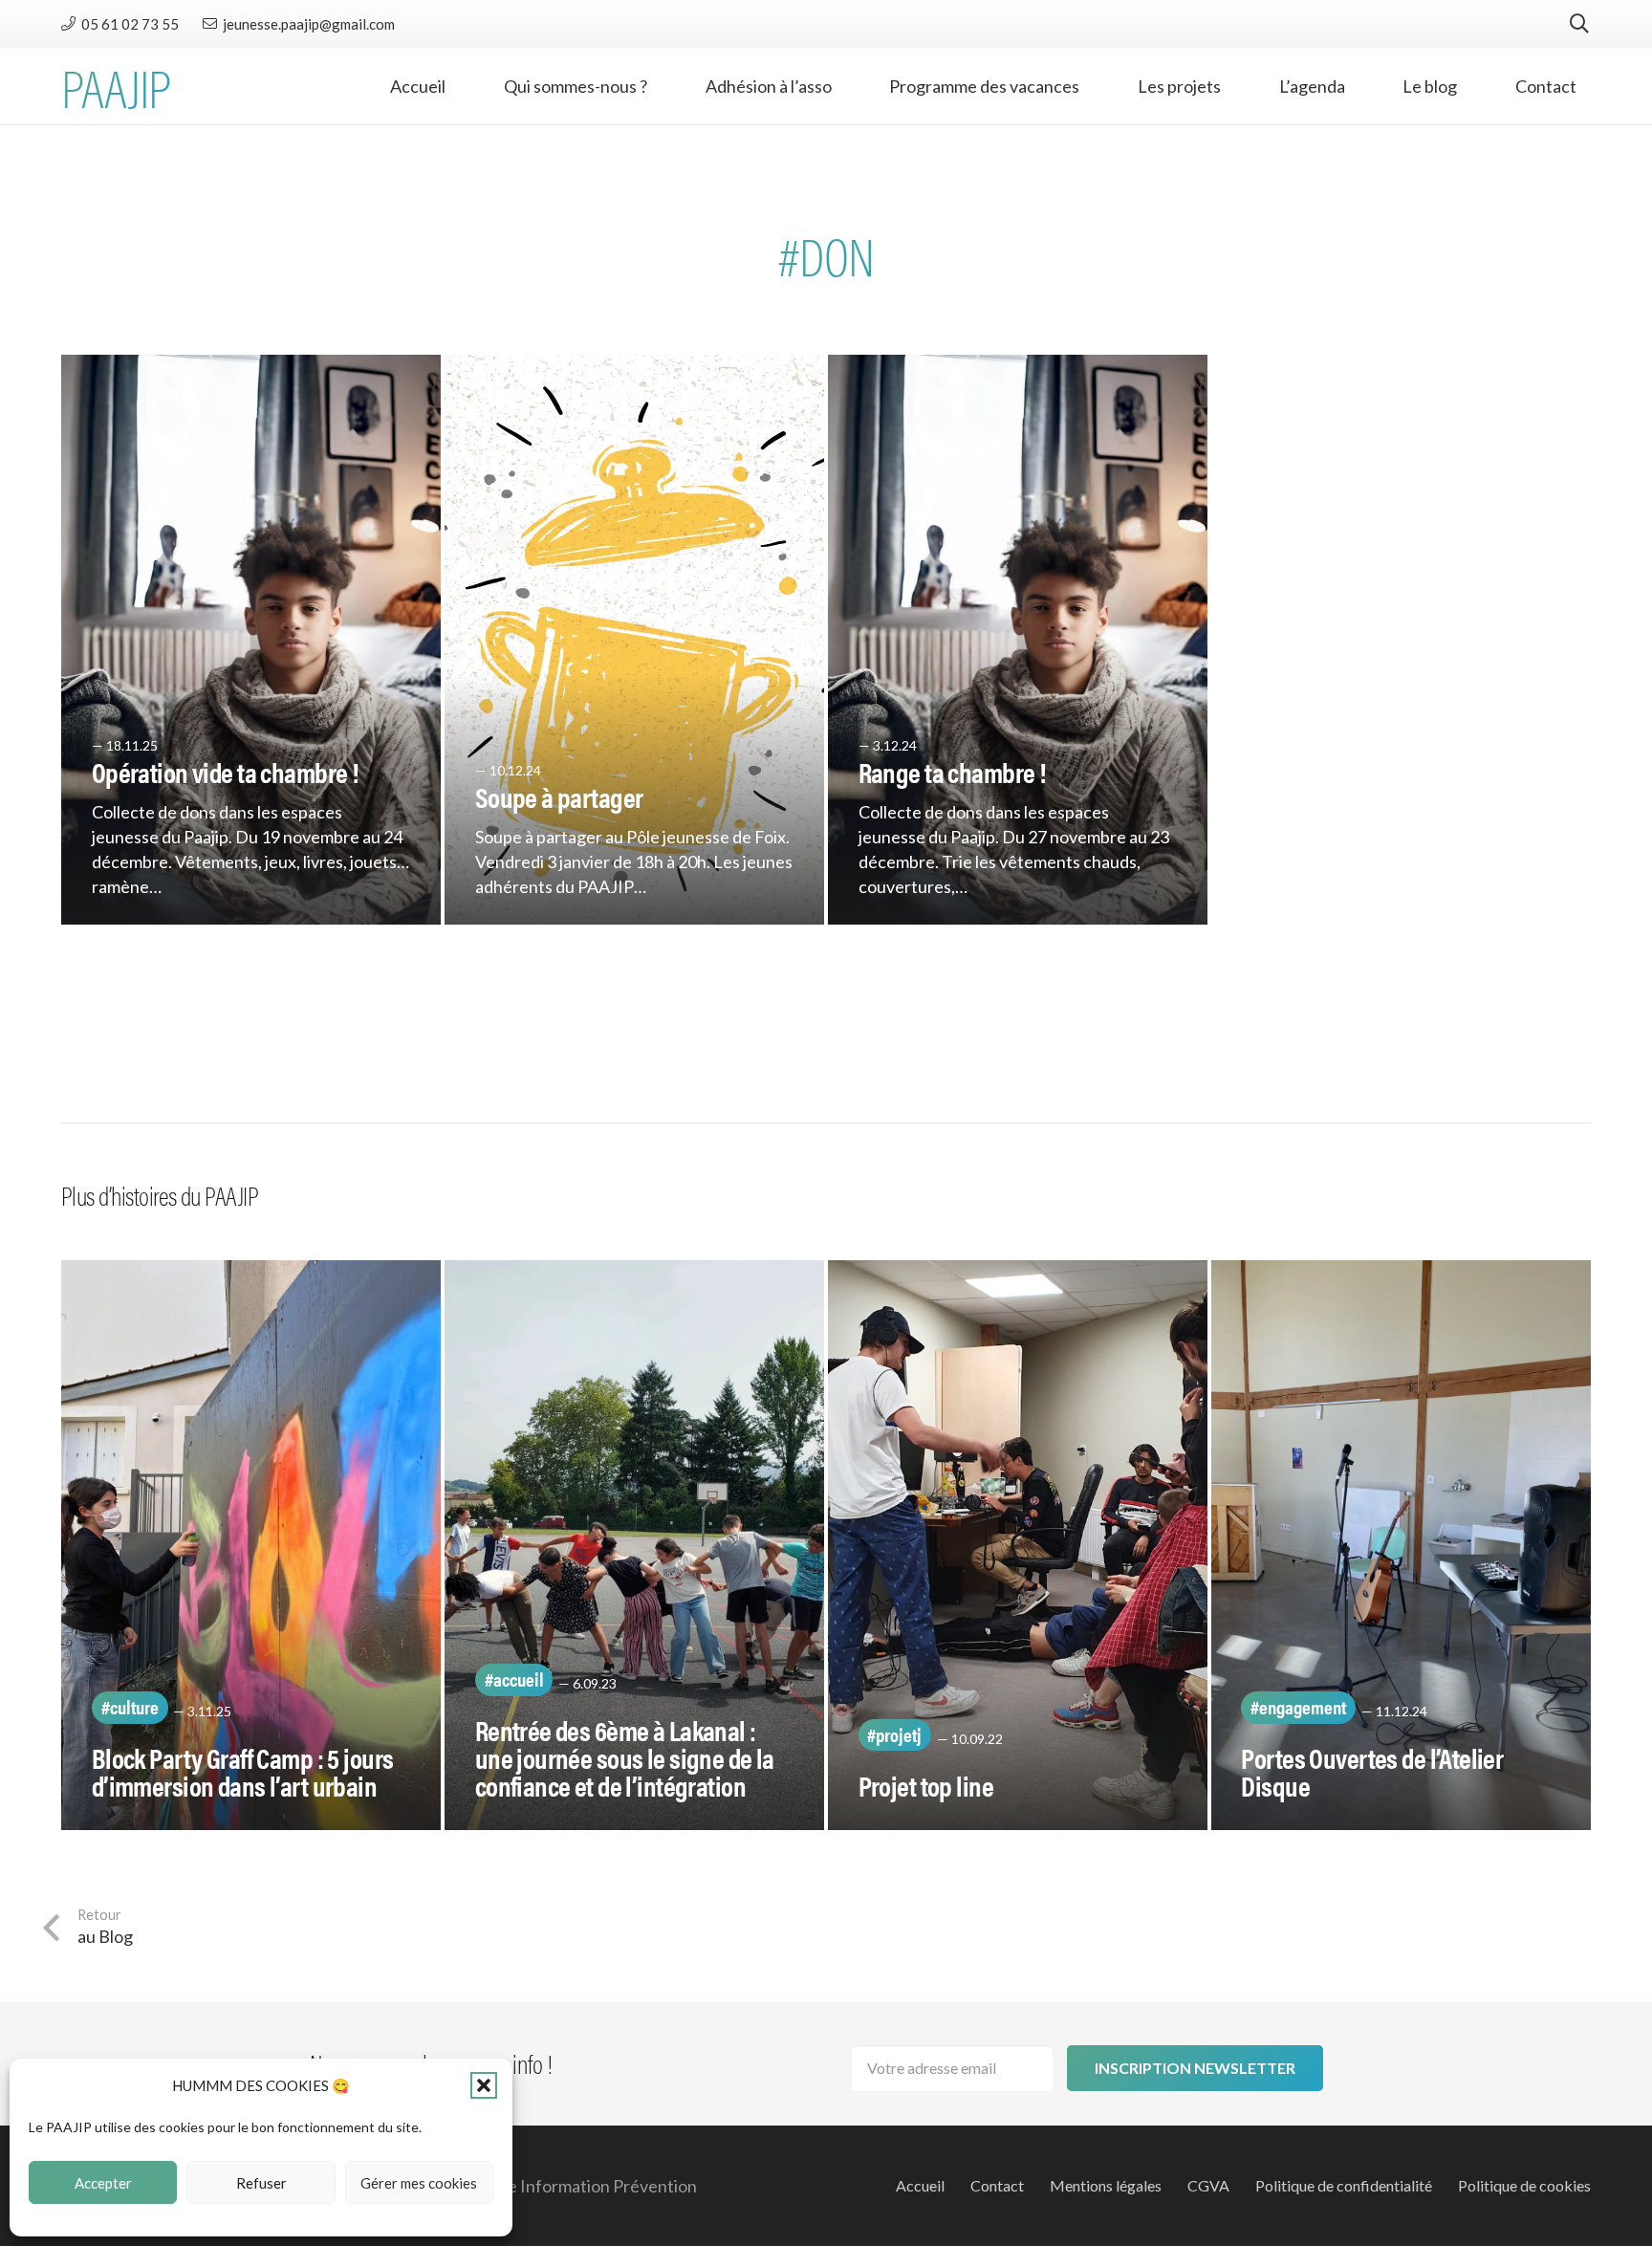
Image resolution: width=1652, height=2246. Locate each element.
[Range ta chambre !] (1018, 640)
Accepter (103, 2183)
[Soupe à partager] (634, 640)
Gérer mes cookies (419, 2183)
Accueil (920, 2185)
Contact (997, 2185)
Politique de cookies (1524, 2185)
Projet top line (926, 1785)
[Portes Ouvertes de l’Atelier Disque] (1401, 1545)
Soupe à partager (559, 796)
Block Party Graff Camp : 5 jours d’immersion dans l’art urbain (243, 1771)
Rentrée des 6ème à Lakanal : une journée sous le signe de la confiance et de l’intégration (625, 1757)
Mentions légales (1106, 2185)
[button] (484, 2085)
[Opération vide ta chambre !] (251, 640)
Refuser (261, 2183)
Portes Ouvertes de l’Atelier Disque (1372, 1771)
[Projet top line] (1018, 1545)
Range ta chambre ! (952, 772)
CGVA (1208, 2185)
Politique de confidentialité (1344, 2185)
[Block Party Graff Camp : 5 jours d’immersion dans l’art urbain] (251, 1545)
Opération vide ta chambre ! (225, 772)
